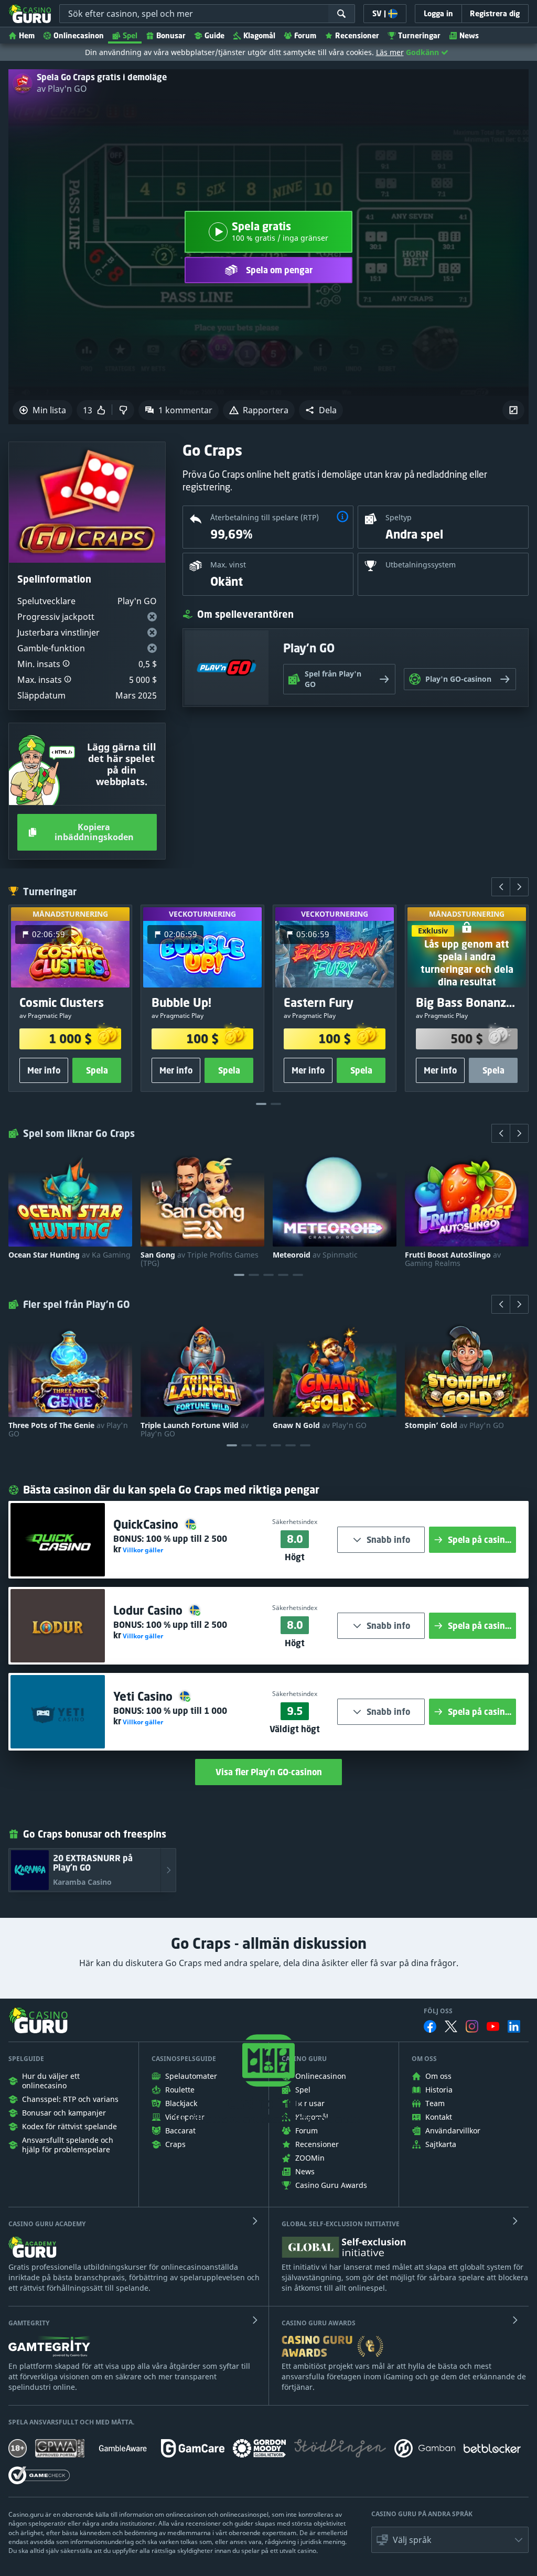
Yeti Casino (144, 1696)
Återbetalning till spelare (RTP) (265, 517)
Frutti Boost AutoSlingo (453, 1259)
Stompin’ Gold (454, 1425)
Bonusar (171, 35)
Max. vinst (228, 565)
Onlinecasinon (79, 35)
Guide (214, 35)
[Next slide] (519, 887)
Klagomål (259, 35)
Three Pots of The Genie (68, 1430)
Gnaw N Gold (320, 1425)
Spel (130, 35)
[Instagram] (472, 2026)
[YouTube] (493, 2026)
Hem (27, 35)
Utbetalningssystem (421, 565)
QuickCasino (147, 1524)
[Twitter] (451, 2026)
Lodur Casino (149, 1610)
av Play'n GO (62, 89)
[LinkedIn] (514, 2026)
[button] (321, 410)
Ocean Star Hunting (69, 1255)
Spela (97, 1071)
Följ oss (438, 2011)
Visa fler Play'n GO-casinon (269, 1772)
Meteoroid (315, 1255)
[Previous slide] (501, 887)
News (469, 35)
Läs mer (390, 52)
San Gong (200, 1259)
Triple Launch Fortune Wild (195, 1430)
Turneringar (419, 35)
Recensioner (357, 35)
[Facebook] (430, 2026)
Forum (305, 35)
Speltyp (399, 517)
